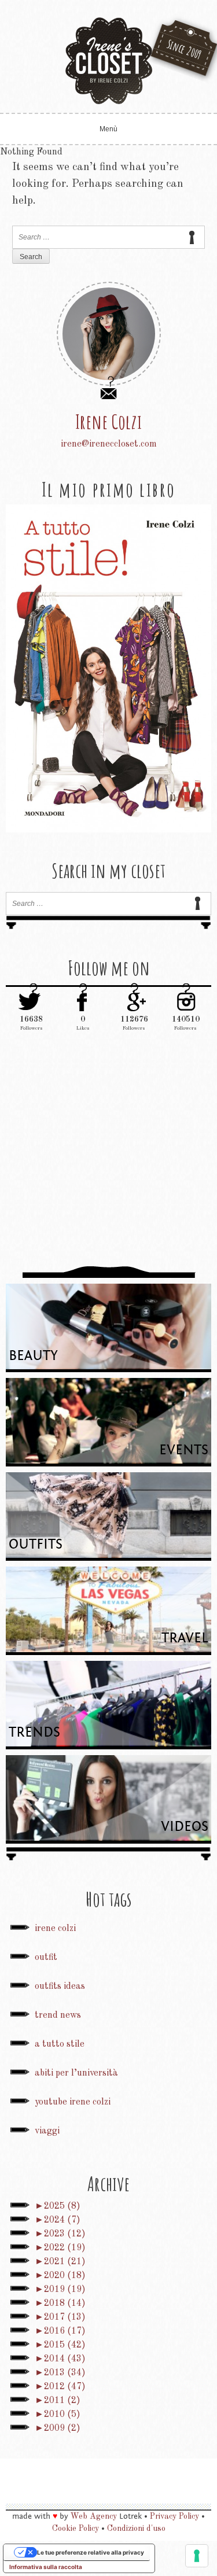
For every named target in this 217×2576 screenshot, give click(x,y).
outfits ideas (60, 1987)
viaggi (47, 2131)
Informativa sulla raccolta (46, 2567)
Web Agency (94, 2516)
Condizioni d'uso (136, 2529)
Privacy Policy (174, 2516)
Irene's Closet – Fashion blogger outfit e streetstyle (109, 61)
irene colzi (55, 1929)
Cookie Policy (76, 2529)
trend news (58, 2015)
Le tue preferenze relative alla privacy (91, 2552)
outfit (46, 1958)
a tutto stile (60, 2044)
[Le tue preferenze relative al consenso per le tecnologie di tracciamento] (197, 2556)
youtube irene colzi (73, 2102)
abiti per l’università (76, 2073)
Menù (108, 129)
